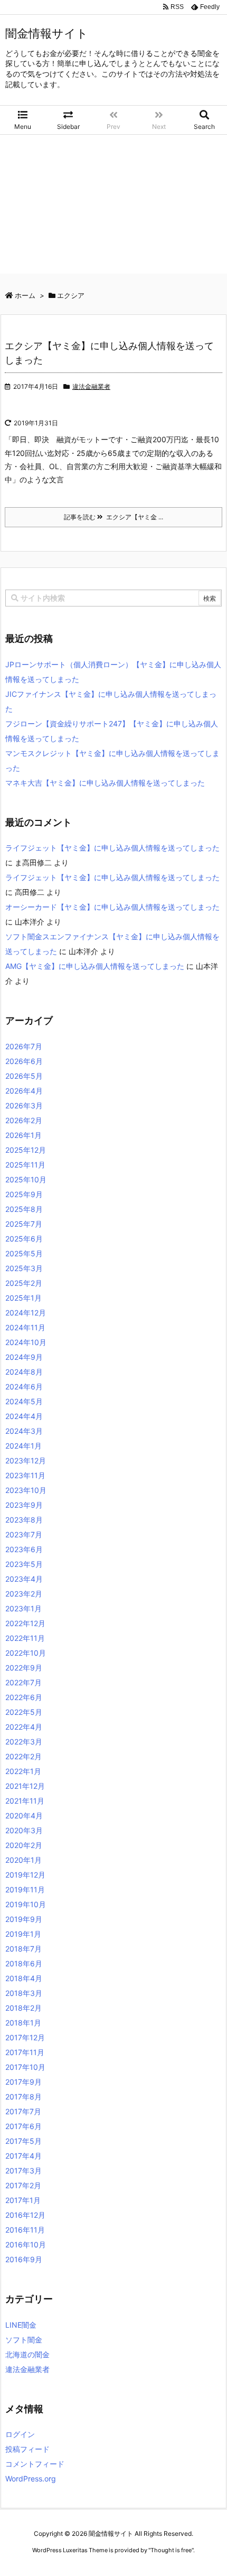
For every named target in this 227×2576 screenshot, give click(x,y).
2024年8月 (24, 1372)
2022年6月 (24, 1697)
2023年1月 (23, 1608)
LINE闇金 (21, 2325)
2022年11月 (25, 1638)
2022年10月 (26, 1653)
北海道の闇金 (27, 2354)
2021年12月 (25, 1786)
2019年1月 (23, 1934)
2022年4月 (24, 1727)
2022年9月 (24, 1668)
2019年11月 (25, 1889)
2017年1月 (23, 2200)
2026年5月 (24, 1076)
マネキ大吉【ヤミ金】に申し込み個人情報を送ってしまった (105, 783)
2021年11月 (25, 1801)
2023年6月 (24, 1549)
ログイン (20, 2434)
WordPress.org (31, 2479)
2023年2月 (24, 1594)
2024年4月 (24, 1416)
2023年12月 (26, 1460)
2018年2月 (23, 2008)
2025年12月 (26, 1150)
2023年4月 (24, 1579)
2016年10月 (26, 2244)
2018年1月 (23, 2023)
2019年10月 (26, 1904)
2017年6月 (23, 2126)
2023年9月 (24, 1505)
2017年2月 (23, 2185)
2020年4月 (24, 1816)
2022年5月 (24, 1712)
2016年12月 (25, 2215)
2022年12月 (25, 1623)
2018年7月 (23, 1949)
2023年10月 (26, 1490)
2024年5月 (24, 1401)
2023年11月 (25, 1475)
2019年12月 (25, 1875)
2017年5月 (23, 2141)
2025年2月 (24, 1283)
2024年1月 (23, 1446)
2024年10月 (26, 1342)
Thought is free (171, 2550)
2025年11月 (25, 1165)
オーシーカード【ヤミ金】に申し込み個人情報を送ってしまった (112, 907)
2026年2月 (24, 1120)
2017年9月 (23, 2082)
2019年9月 (24, 1919)
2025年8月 (24, 1209)
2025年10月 (26, 1179)
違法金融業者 (91, 386)
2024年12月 (26, 1313)
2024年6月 (24, 1387)
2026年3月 (24, 1105)
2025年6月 (24, 1239)
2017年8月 (23, 2097)
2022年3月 (24, 1742)
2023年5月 (24, 1564)
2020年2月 (24, 1845)
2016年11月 (25, 2230)
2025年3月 (24, 1268)
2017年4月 (23, 2156)
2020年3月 (24, 1830)
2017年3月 (23, 2171)
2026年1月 (23, 1135)
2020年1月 (23, 1860)
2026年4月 (24, 1091)
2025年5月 (24, 1253)
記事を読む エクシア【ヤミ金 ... (113, 517)
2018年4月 (24, 1978)
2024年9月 (24, 1357)
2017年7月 (23, 2111)
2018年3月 (24, 1993)
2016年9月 (24, 2259)
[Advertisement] (113, 207)
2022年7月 (23, 1682)
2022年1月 (23, 1771)
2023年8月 (24, 1520)
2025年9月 (24, 1194)
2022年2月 (23, 1756)
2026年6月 (24, 1061)
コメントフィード (35, 2464)
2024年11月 (25, 1327)
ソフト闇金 (24, 2340)
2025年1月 (23, 1298)
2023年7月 (24, 1534)
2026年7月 (24, 1046)
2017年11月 (25, 2052)
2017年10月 (25, 2067)
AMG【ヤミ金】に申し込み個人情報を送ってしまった (95, 966)
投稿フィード (27, 2449)
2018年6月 (24, 1963)
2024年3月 (24, 1431)
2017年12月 (25, 2037)
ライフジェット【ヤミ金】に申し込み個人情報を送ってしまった (112, 848)
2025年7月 (24, 1224)
